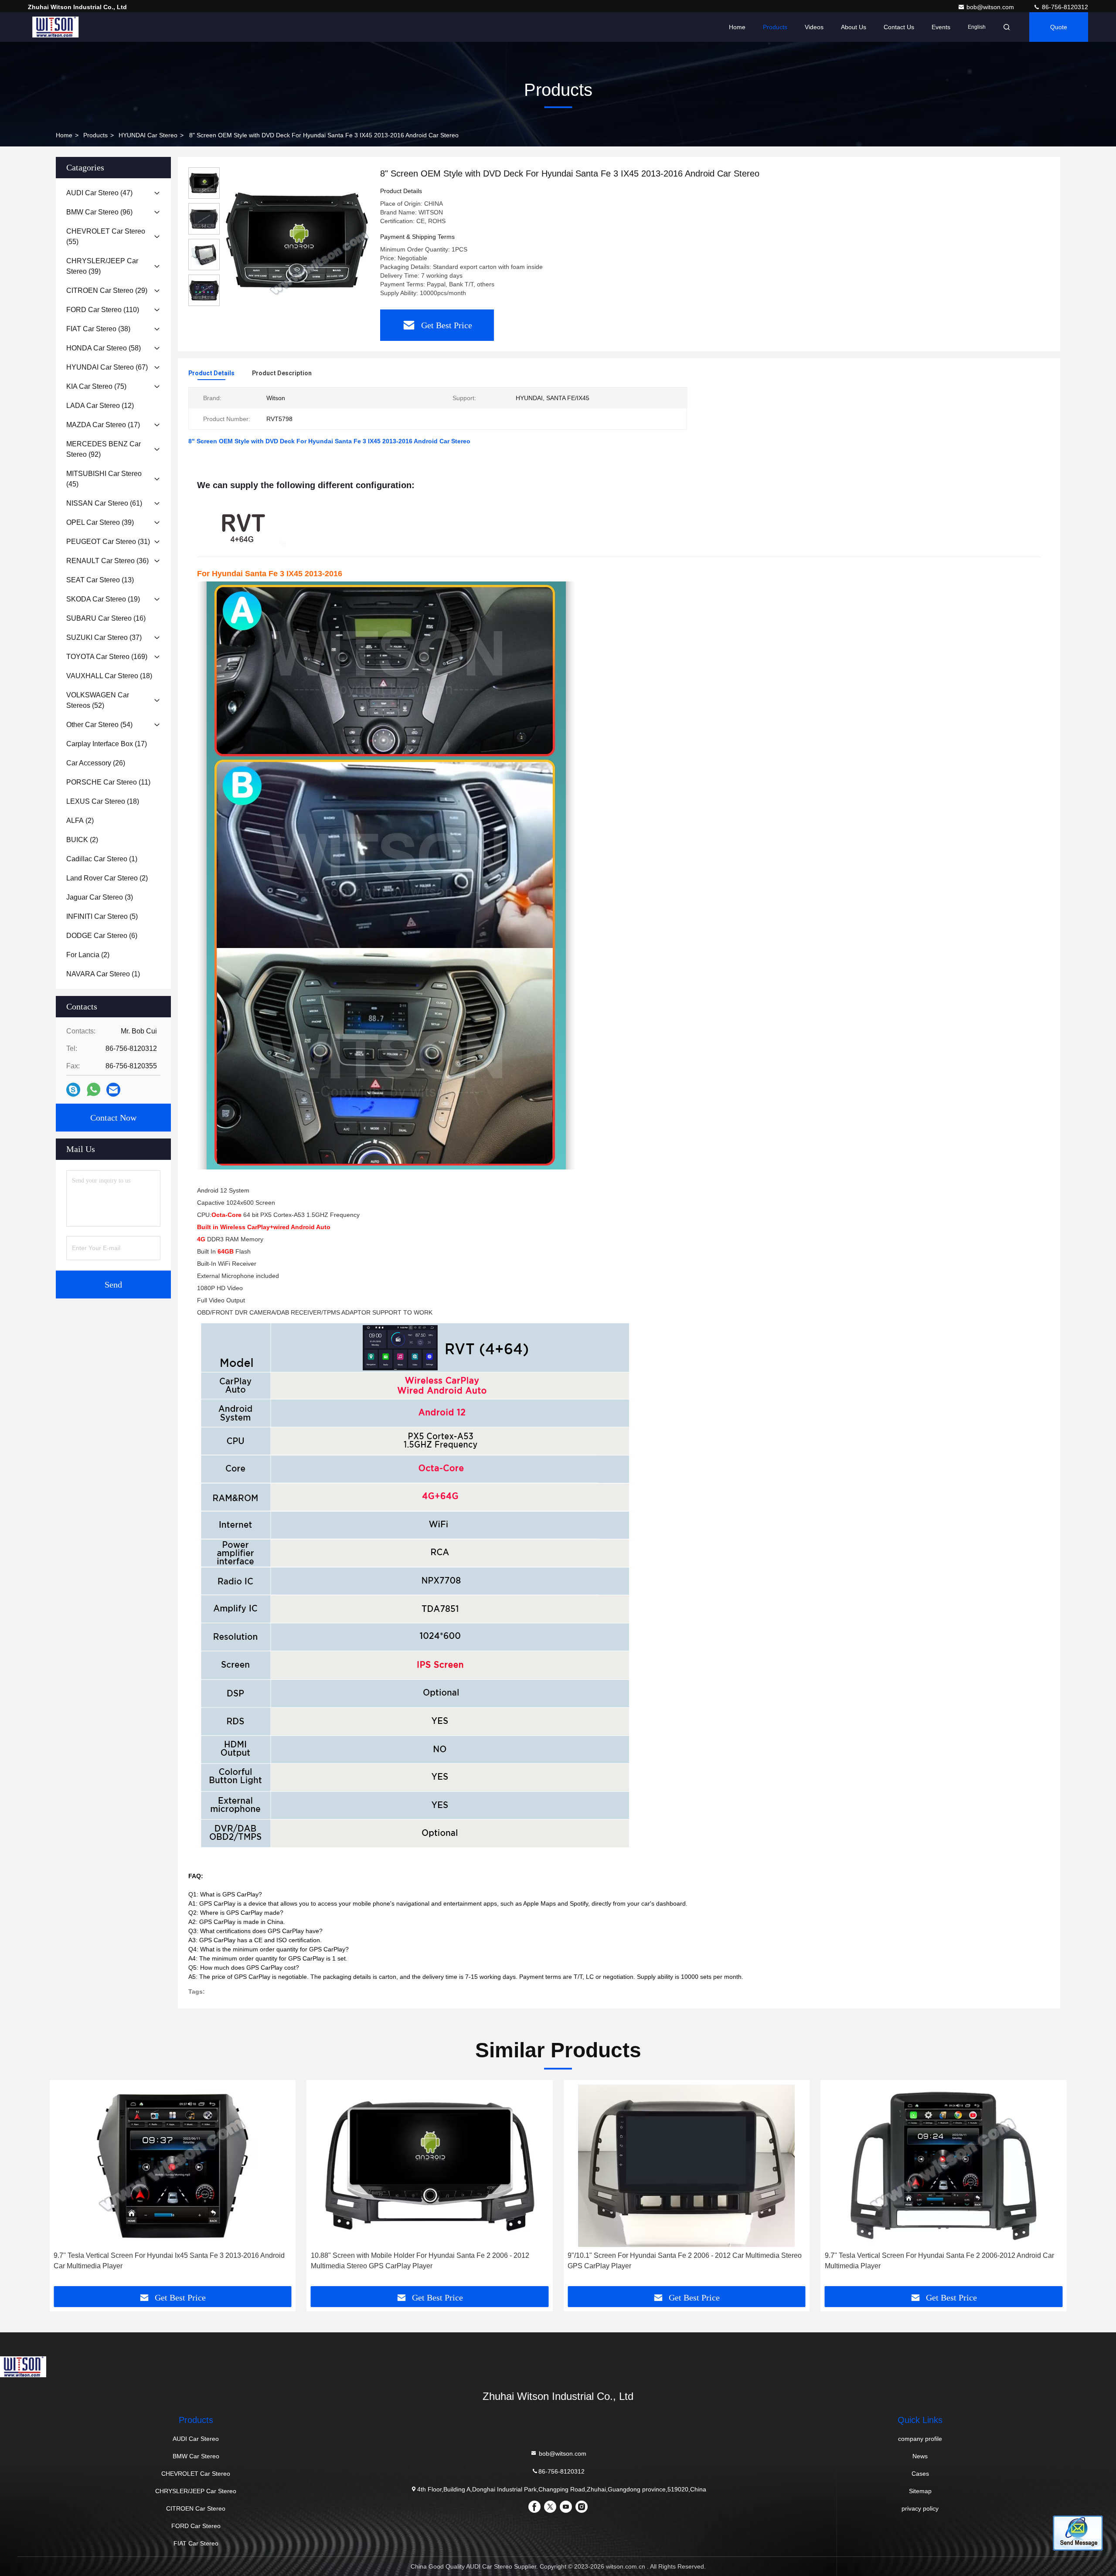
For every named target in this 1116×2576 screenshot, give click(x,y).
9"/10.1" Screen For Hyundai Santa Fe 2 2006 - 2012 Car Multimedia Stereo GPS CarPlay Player (685, 2261)
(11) (108, 782)
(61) (104, 503)
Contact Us (899, 27)
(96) (99, 212)
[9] (687, 2166)
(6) (102, 936)
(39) (102, 266)
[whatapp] (94, 1090)
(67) (107, 367)
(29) (107, 291)
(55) (106, 236)
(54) (99, 725)
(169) (107, 657)
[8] (296, 241)
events (941, 27)
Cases (920, 2474)
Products (775, 27)
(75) (96, 386)
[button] (65, 2186)
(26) (96, 763)
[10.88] (430, 2166)
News (920, 2456)
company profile (920, 2439)
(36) (107, 561)
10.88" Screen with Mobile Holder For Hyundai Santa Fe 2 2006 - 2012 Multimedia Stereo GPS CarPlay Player (420, 2261)
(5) (102, 916)
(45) (104, 479)
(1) (102, 859)
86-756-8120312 (1064, 7)
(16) (106, 618)
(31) (108, 542)
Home (737, 27)
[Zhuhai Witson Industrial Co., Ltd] (55, 27)
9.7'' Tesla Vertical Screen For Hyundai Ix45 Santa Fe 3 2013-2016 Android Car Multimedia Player (169, 2261)
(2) (80, 821)
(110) (103, 310)
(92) (104, 449)
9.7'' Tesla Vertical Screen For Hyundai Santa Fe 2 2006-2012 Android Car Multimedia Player (939, 2261)
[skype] (73, 1090)
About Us (854, 27)
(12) (100, 406)
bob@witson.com (991, 7)
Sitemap (920, 2491)
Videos (814, 27)
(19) (103, 599)
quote (1059, 27)
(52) (98, 700)
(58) (104, 348)
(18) (109, 676)
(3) (100, 897)
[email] (113, 1090)
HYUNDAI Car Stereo (148, 135)
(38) (98, 329)
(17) (103, 425)
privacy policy (920, 2508)
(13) (100, 580)
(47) (99, 193)
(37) (104, 637)
